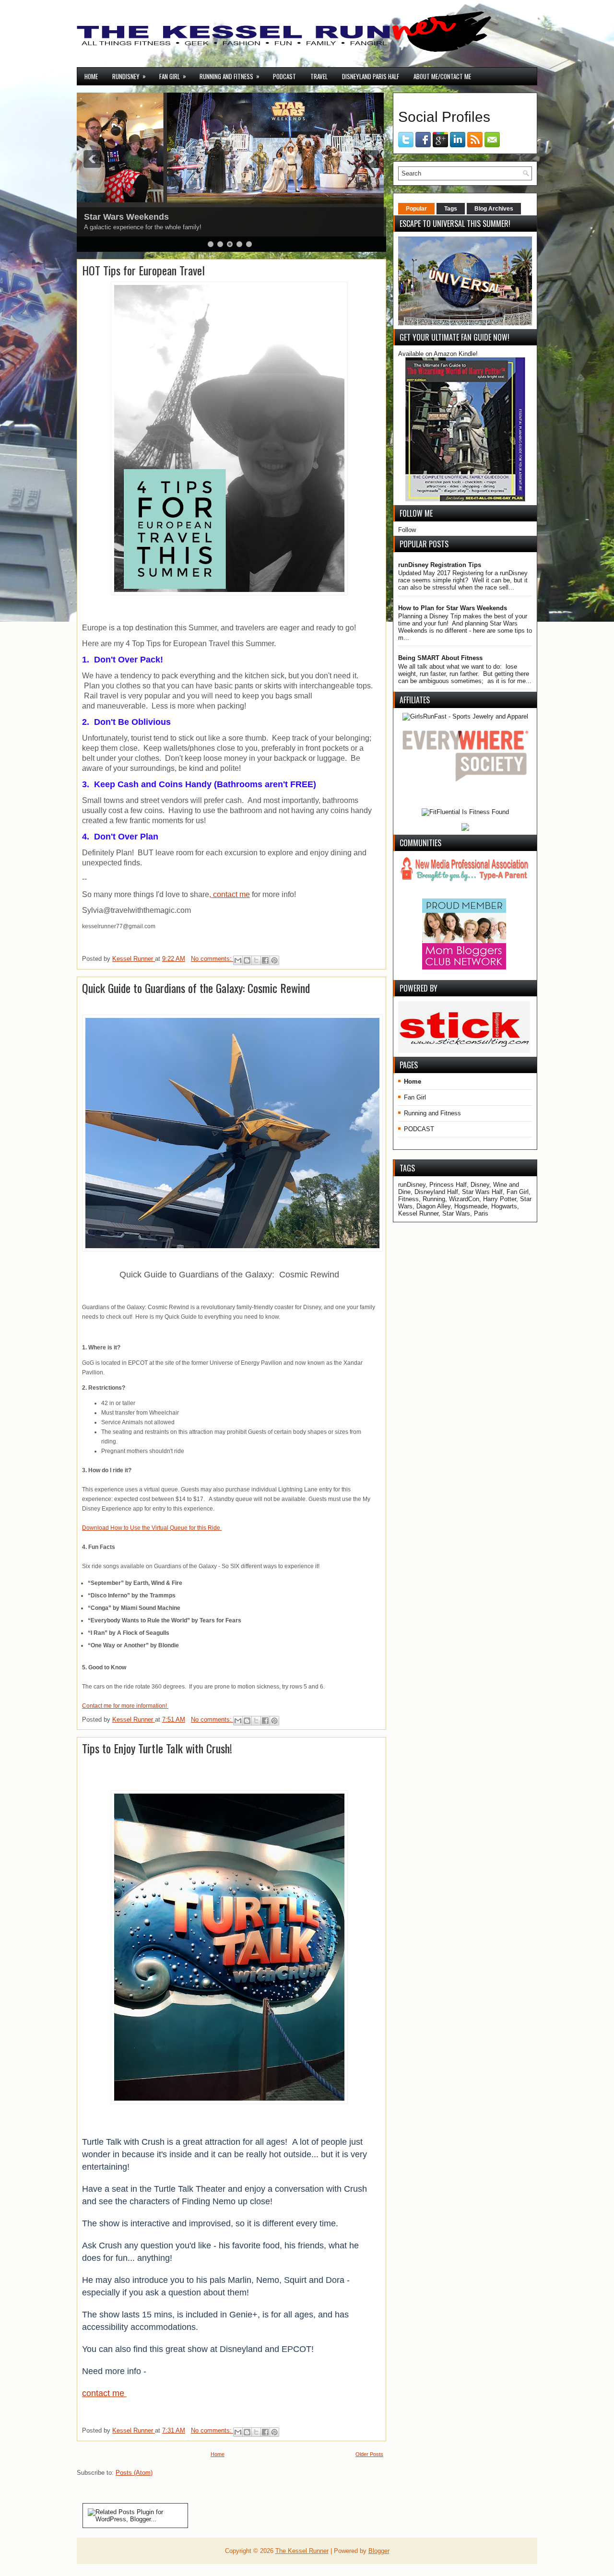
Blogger (379, 2551)
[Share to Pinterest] (274, 960)
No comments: (212, 959)
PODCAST (284, 76)
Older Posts (369, 2454)
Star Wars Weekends (126, 217)
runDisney (129, 76)
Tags (451, 209)
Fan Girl (173, 76)
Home (91, 76)
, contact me (230, 894)
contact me (104, 2393)
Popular (416, 209)
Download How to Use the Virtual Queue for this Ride (152, 1528)
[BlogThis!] (247, 960)
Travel (319, 76)
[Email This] (238, 960)
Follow (407, 530)
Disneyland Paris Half (371, 76)
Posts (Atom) (134, 2473)
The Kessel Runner (302, 2551)
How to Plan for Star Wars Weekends (453, 608)
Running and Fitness (230, 76)
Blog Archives (494, 209)
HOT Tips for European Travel (143, 270)
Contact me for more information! (125, 1706)
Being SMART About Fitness (440, 658)
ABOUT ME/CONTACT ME (442, 76)
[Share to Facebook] (265, 960)
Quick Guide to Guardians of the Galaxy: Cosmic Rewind (196, 988)
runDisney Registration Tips (440, 565)
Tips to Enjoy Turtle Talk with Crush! (157, 1748)
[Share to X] (256, 960)
